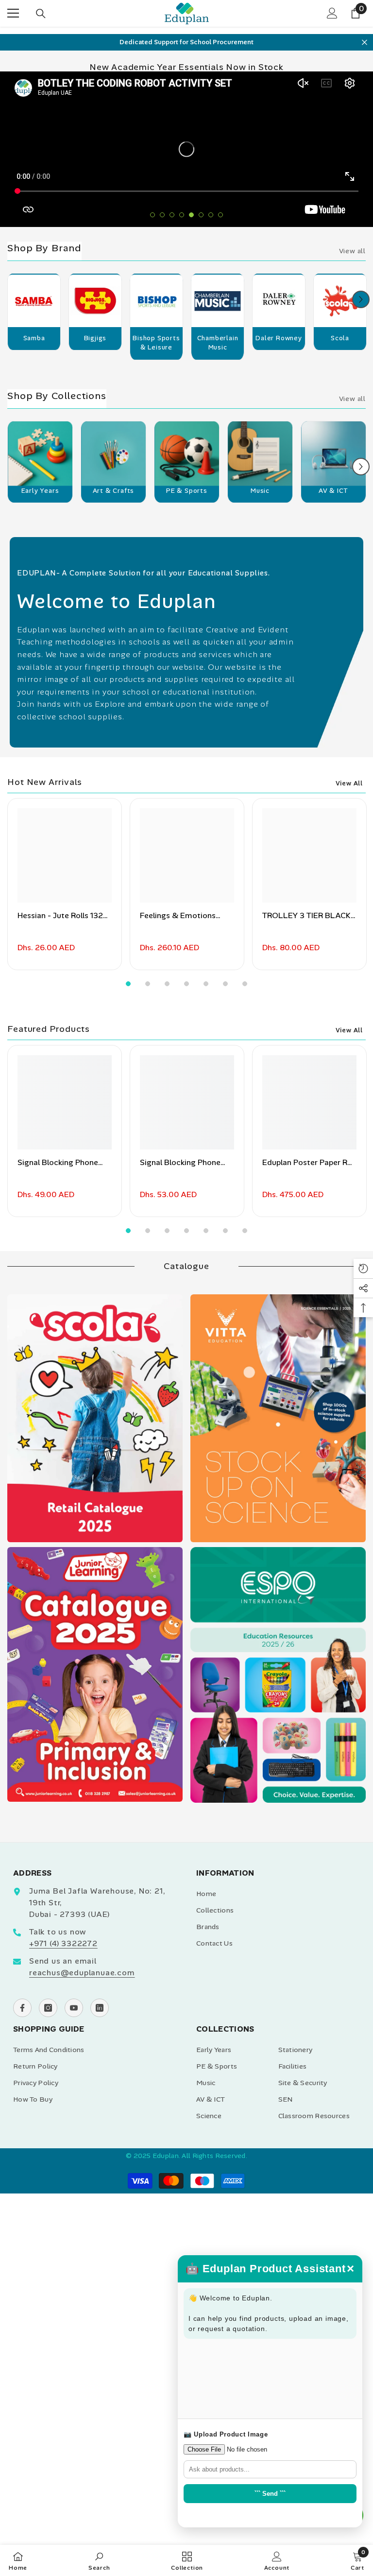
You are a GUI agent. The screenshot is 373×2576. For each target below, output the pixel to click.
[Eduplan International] (34, 304)
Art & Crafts (114, 491)
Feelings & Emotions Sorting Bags (178, 916)
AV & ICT (333, 491)
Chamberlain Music (218, 343)
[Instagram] (48, 2008)
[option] (186, 42)
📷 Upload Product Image (226, 2434)
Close (365, 42)
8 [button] (220, 215)
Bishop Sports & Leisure (156, 343)
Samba (34, 338)
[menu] (13, 13)
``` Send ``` (270, 2494)
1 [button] (153, 215)
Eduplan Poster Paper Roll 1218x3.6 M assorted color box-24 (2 (309, 1163)
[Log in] (332, 13)
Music (260, 491)
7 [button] (211, 215)
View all (352, 251)
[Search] (41, 14)
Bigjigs (95, 338)
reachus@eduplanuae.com (82, 1973)
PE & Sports (187, 491)
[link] (99, 2560)
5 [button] (191, 215)
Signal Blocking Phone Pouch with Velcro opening (180, 1163)
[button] (361, 299)
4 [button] (182, 215)
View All (349, 783)
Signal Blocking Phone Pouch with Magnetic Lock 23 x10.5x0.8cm (58, 1163)
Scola (340, 338)
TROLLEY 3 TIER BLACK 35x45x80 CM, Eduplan (306, 916)
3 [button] (172, 215)
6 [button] (201, 215)
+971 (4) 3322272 (63, 1943)
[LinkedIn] (100, 2008)
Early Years (40, 491)
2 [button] (162, 215)
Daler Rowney (279, 338)
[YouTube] (74, 2008)
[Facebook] (22, 2008)
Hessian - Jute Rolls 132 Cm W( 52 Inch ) (60, 916)
